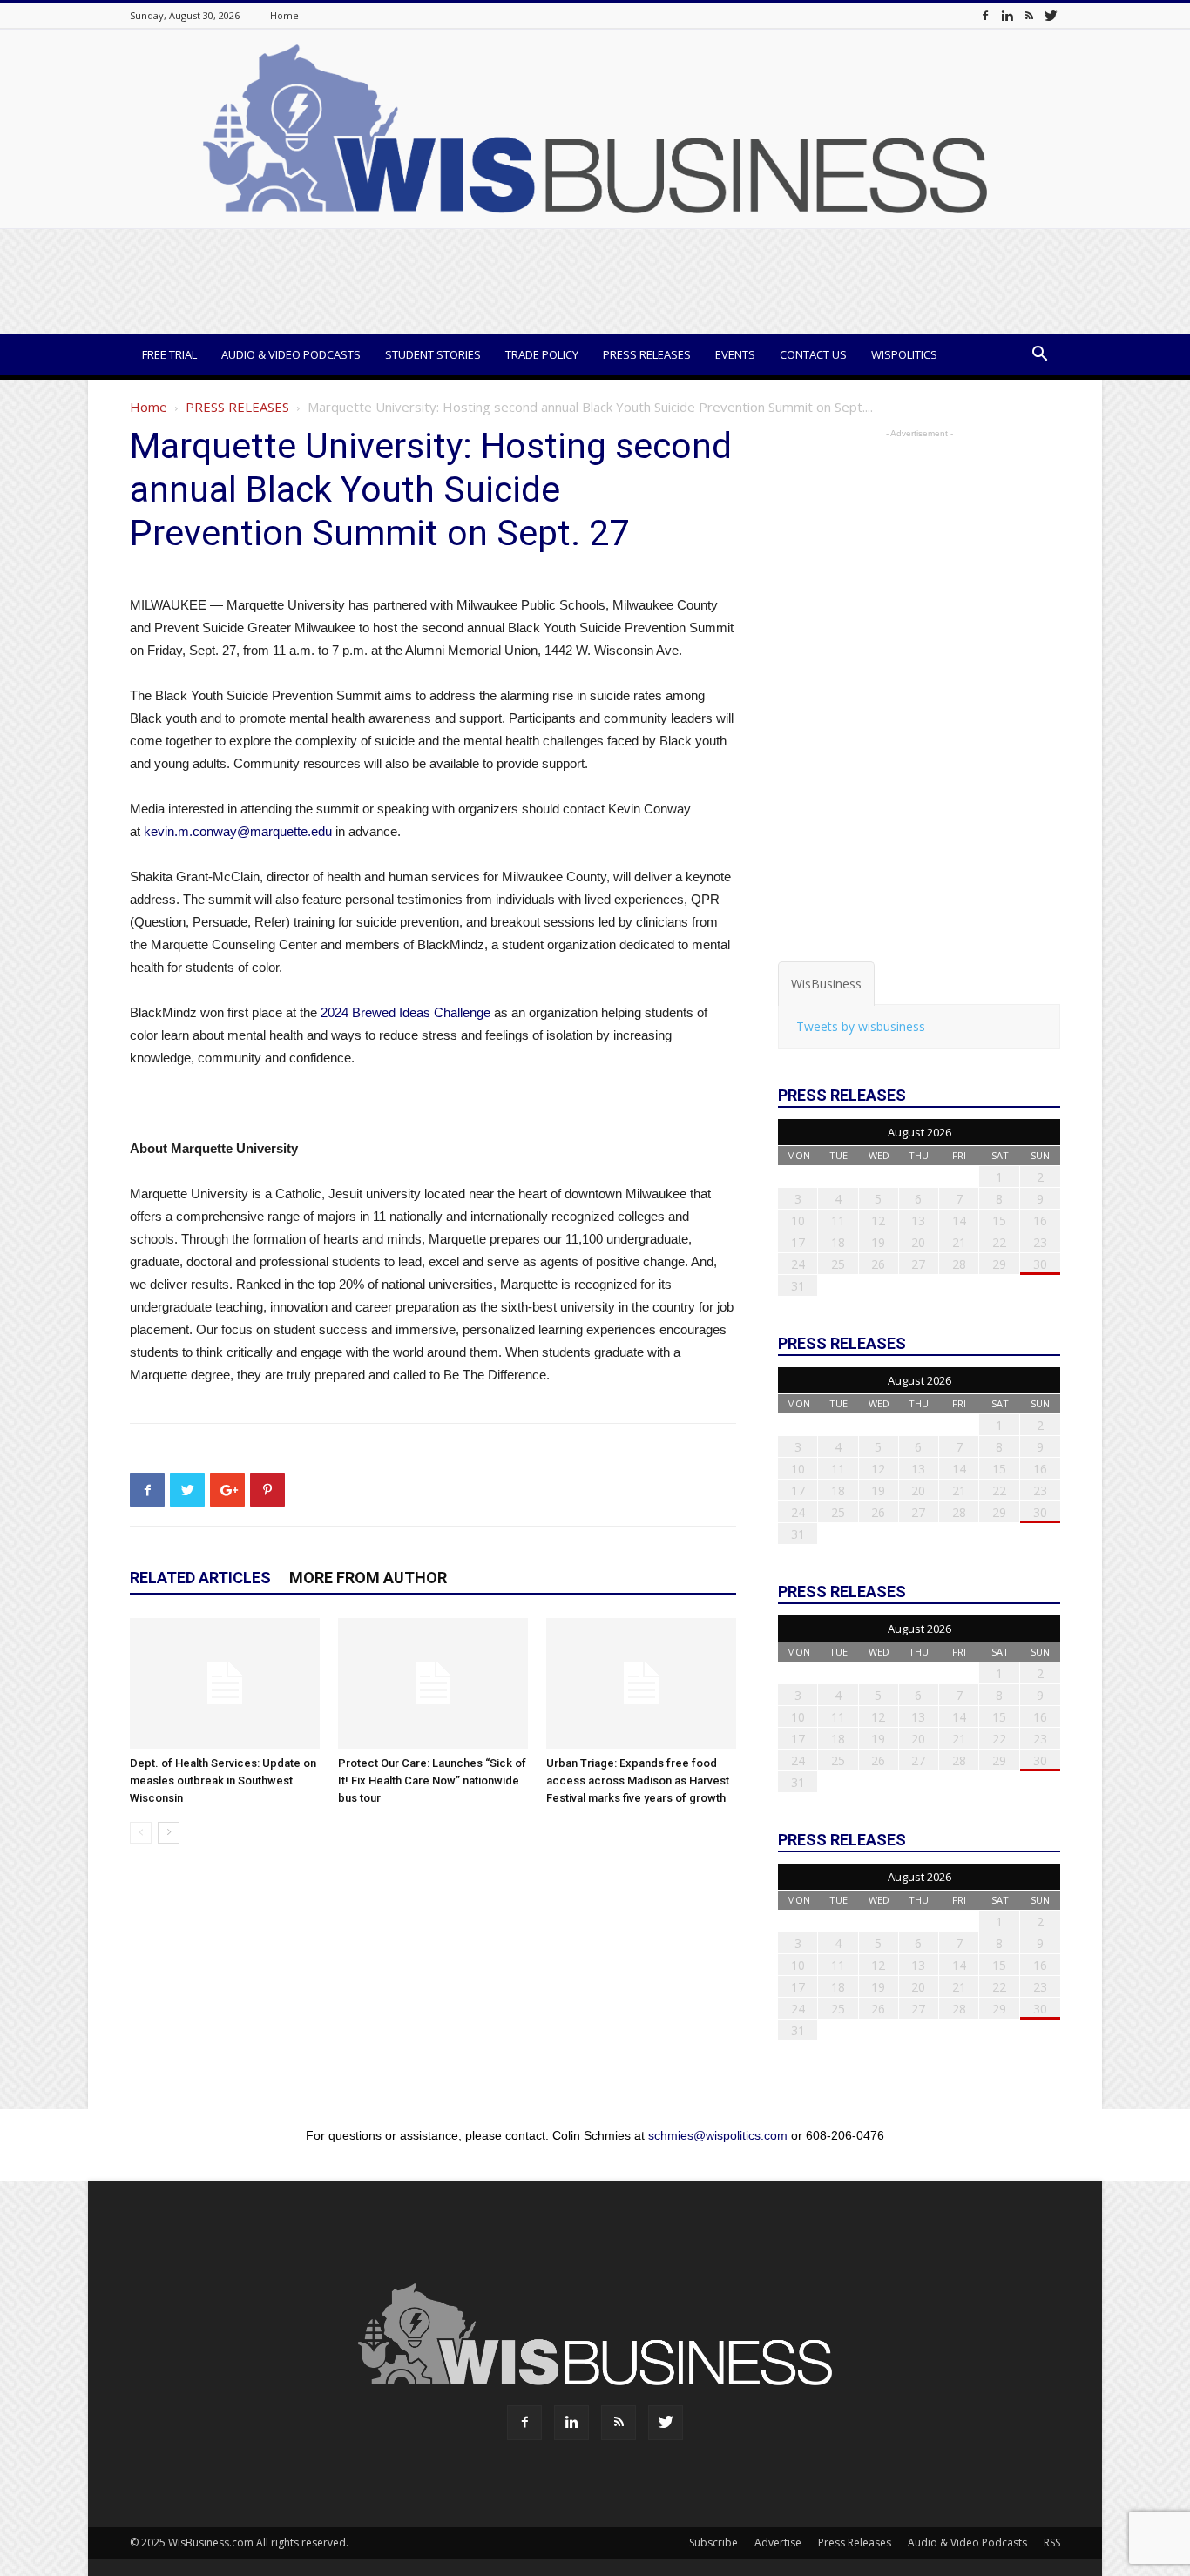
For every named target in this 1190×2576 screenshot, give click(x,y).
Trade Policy (542, 354)
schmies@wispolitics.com (718, 2135)
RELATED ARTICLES (200, 1578)
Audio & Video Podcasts (291, 354)
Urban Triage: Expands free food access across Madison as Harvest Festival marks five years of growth (638, 1780)
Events (735, 354)
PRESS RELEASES (237, 407)
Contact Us (813, 354)
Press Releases (647, 354)
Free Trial (169, 354)
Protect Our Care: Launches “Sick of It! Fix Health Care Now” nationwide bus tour (432, 1780)
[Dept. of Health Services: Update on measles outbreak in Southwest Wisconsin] (225, 1683)
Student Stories (433, 354)
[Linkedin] (1007, 15)
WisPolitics (904, 354)
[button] (1039, 356)
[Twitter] (1051, 15)
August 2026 (920, 1132)
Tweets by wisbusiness (861, 1026)
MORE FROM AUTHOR (368, 1578)
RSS (1052, 2542)
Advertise (778, 2542)
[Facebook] (985, 15)
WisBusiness (826, 984)
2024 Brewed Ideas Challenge (406, 1012)
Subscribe (713, 2542)
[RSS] (1029, 15)
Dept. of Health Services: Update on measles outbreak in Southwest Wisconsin (223, 1780)
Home (284, 15)
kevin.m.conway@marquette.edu (238, 831)
